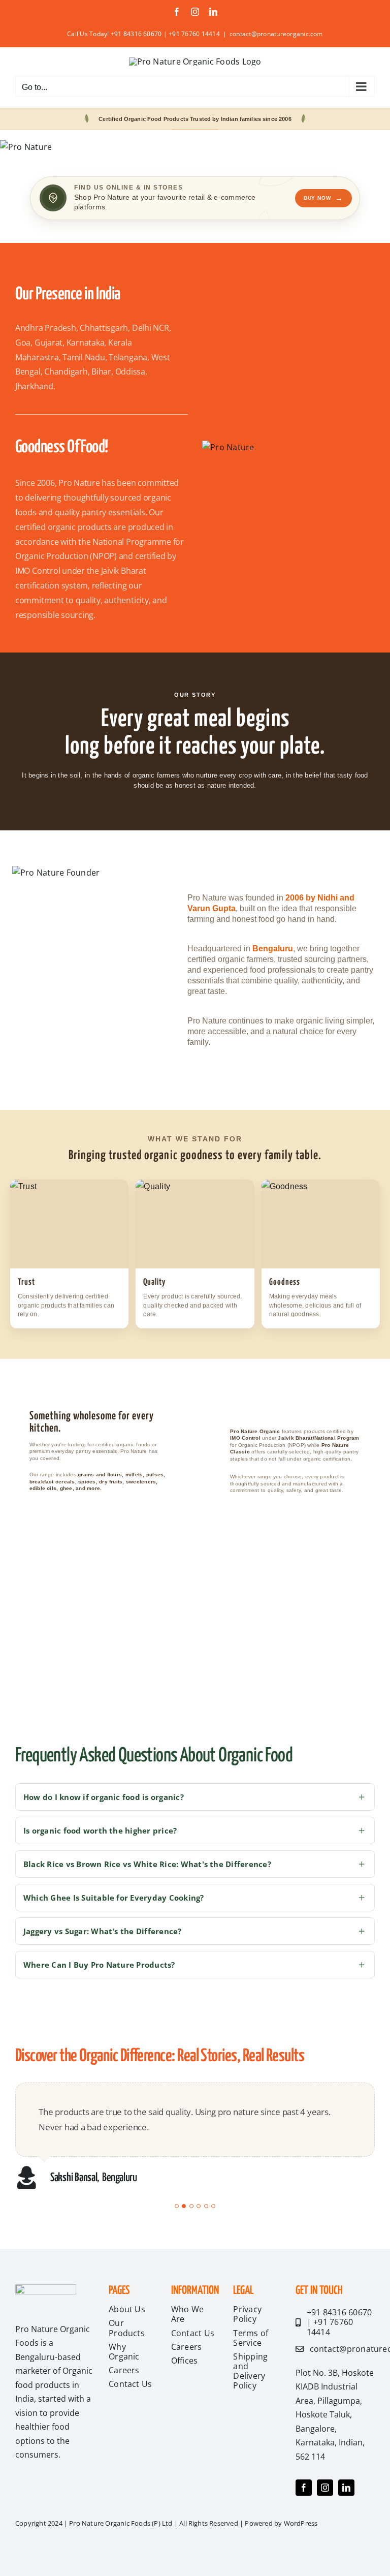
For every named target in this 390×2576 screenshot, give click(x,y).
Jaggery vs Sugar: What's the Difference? (103, 1931)
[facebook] (304, 2488)
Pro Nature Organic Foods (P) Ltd (121, 2523)
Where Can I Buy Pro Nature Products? (99, 1965)
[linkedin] (346, 2488)
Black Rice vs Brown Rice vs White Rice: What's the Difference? (147, 1864)
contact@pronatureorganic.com (276, 34)
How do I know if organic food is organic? (104, 1797)
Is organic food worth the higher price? (100, 1830)
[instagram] (325, 2488)
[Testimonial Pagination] (177, 2206)
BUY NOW (323, 198)
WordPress (301, 2523)
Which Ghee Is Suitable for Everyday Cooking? (114, 1898)
